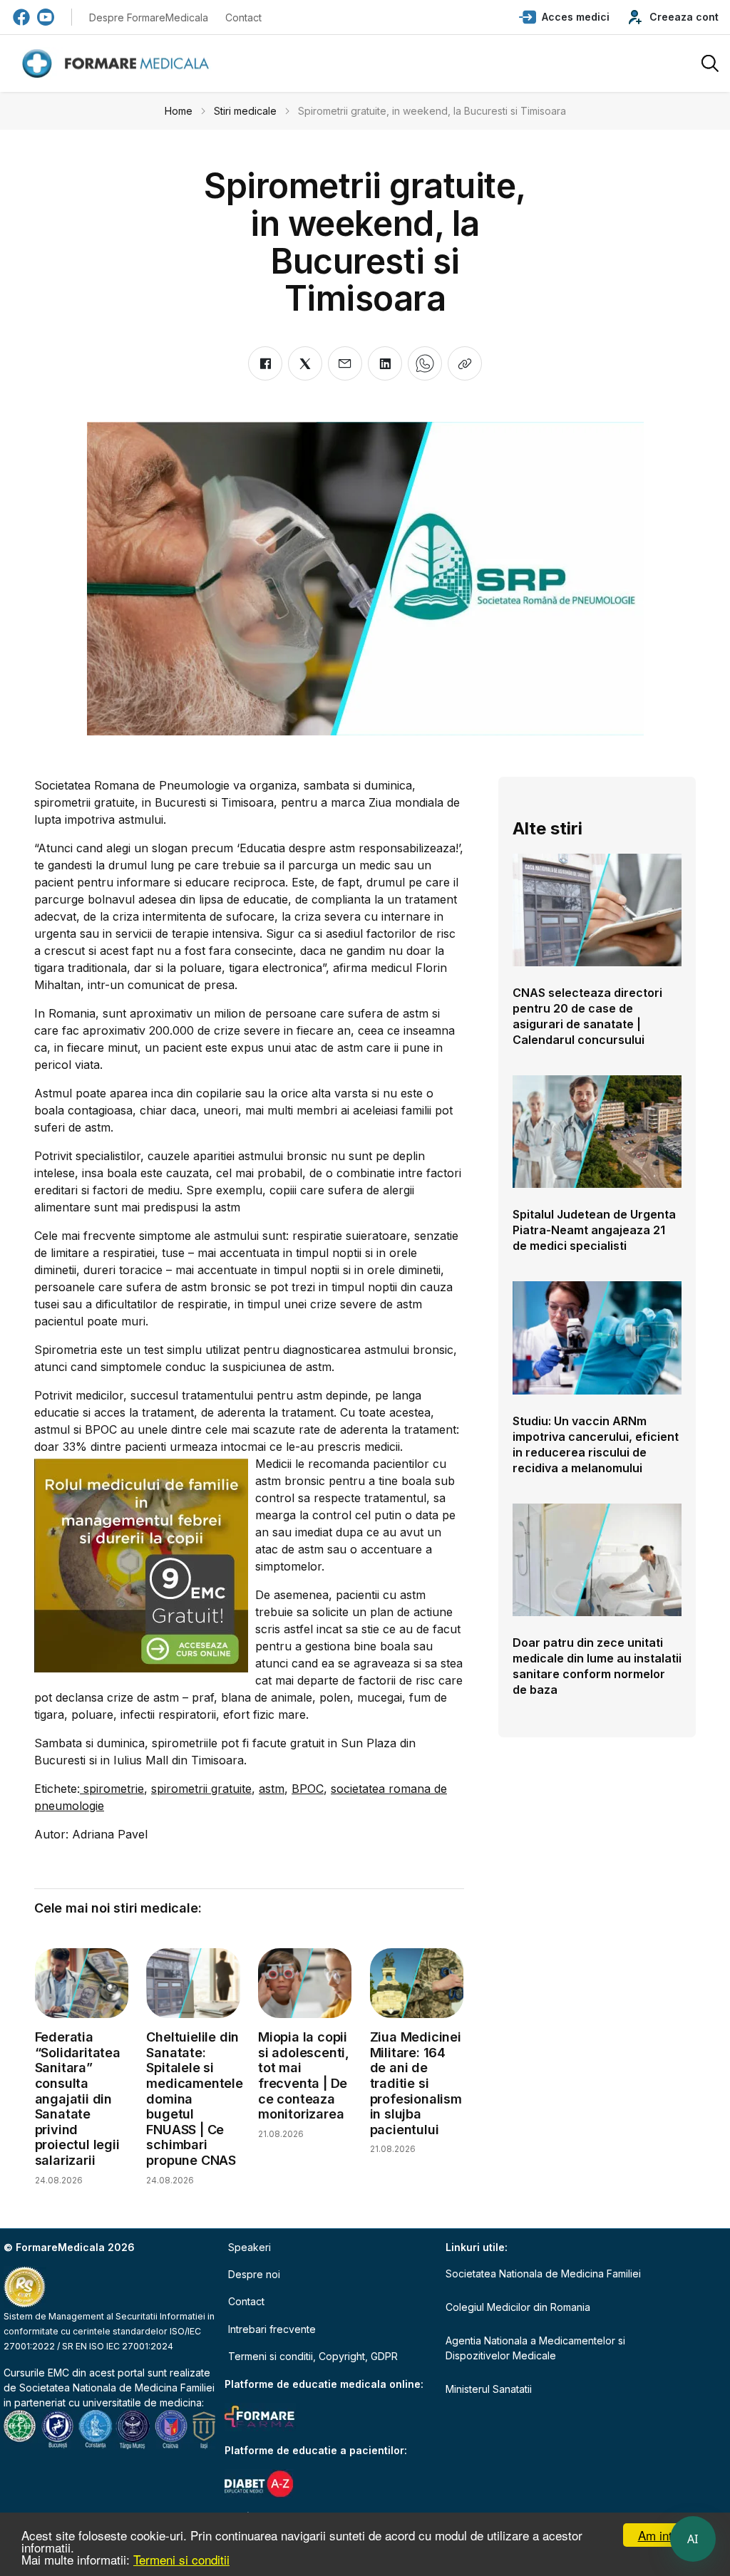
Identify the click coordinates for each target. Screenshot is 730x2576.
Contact (243, 17)
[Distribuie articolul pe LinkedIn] (385, 363)
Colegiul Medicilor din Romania (518, 2307)
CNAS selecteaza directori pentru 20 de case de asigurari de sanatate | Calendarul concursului (587, 1016)
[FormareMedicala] (118, 64)
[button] (564, 17)
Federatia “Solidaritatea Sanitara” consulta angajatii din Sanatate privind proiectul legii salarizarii (78, 2099)
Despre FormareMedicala (149, 17)
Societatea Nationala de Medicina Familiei (117, 2388)
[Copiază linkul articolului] (465, 363)
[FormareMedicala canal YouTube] (46, 17)
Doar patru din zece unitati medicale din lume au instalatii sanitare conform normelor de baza (597, 1666)
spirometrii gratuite (201, 1789)
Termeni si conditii (181, 2559)
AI (693, 2539)
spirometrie (112, 1789)
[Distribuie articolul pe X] (305, 363)
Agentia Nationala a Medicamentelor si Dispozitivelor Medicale (535, 2348)
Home (179, 111)
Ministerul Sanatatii (489, 2389)
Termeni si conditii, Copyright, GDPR (313, 2356)
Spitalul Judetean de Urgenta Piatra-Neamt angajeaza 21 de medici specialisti (594, 1230)
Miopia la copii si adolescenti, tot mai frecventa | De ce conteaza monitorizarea (304, 2075)
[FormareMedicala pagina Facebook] (21, 17)
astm (272, 1789)
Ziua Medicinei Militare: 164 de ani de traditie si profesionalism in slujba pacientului (416, 2083)
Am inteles (666, 2535)
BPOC (308, 1789)
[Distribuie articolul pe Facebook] (265, 363)
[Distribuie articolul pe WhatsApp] (425, 363)
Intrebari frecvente (272, 2329)
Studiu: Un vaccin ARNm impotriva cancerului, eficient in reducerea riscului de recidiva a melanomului (596, 1444)
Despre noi (254, 2274)
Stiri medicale (245, 111)
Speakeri (250, 2247)
